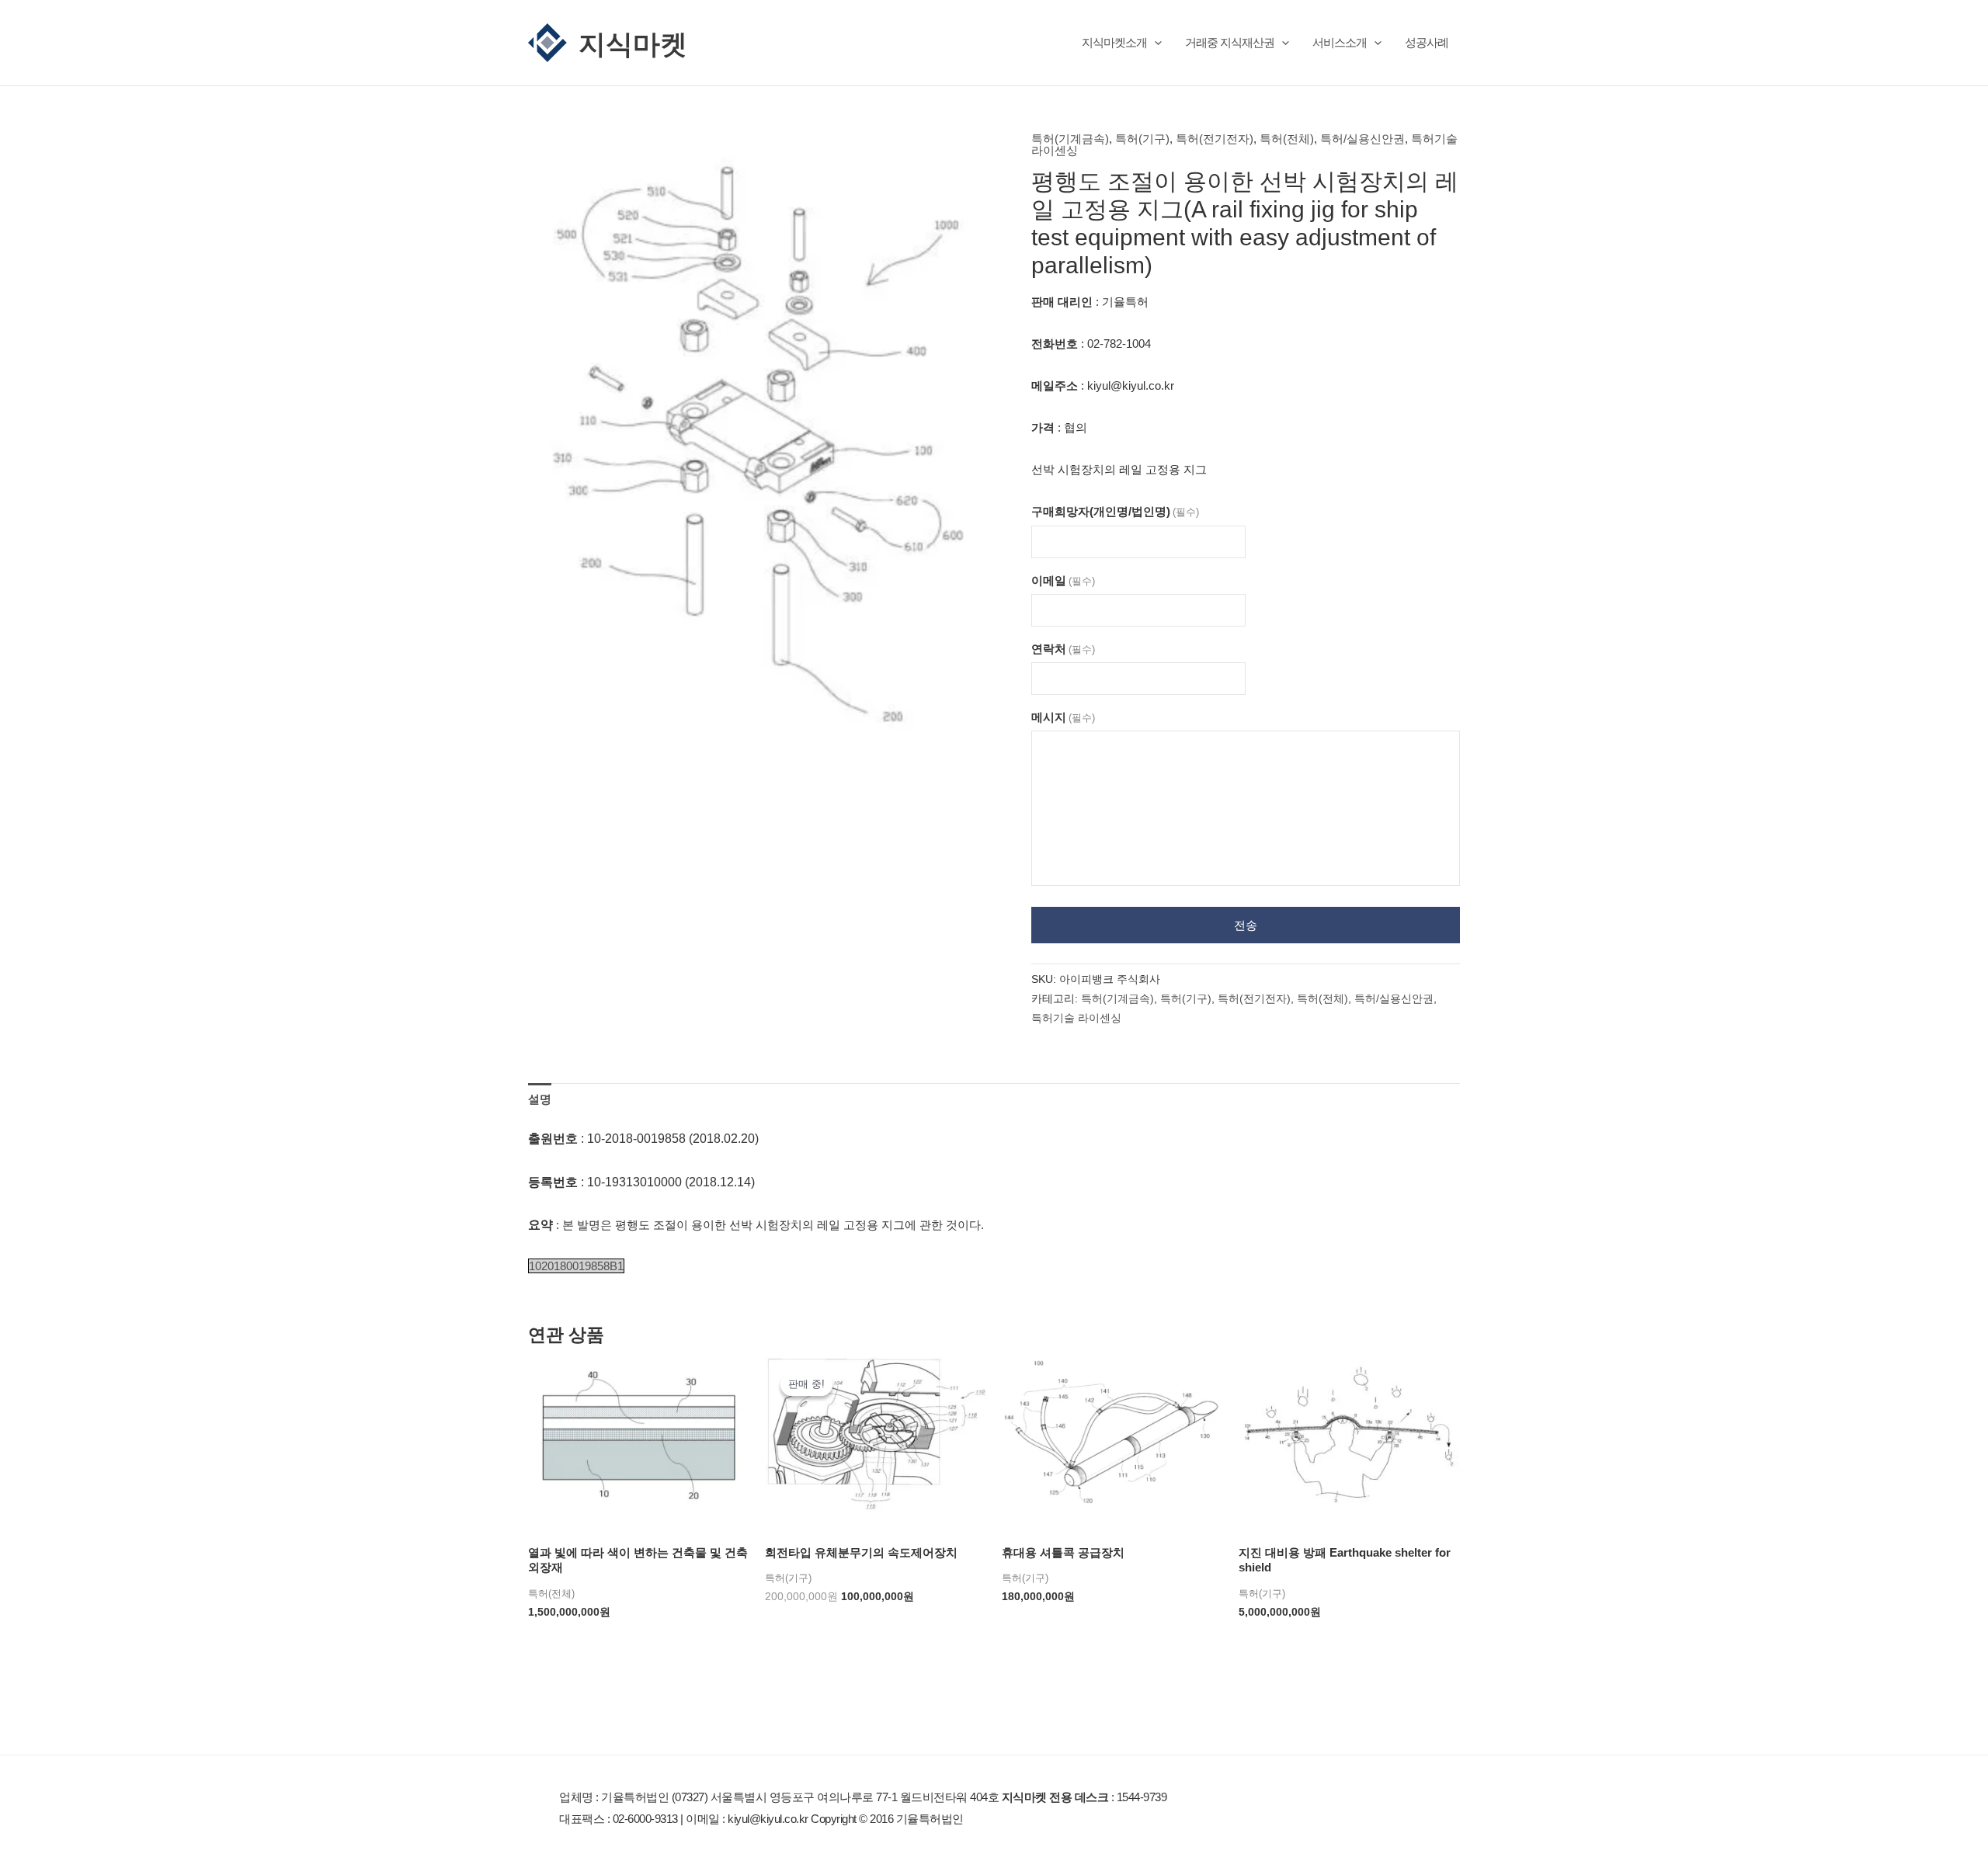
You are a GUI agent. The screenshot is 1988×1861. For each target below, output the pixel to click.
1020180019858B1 (576, 1266)
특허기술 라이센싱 (1076, 1018)
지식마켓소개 (1114, 42)
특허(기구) (1142, 139)
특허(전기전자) (1215, 139)
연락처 (1063, 649)
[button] (1154, 42)
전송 (1246, 925)
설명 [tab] (540, 1099)
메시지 (1063, 717)
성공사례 (1427, 42)
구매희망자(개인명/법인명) (1115, 511)
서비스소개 (1340, 42)
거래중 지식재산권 (1230, 42)
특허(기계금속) (1070, 139)
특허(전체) (1287, 139)
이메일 (1063, 580)
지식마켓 (633, 43)
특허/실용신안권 (1362, 139)
